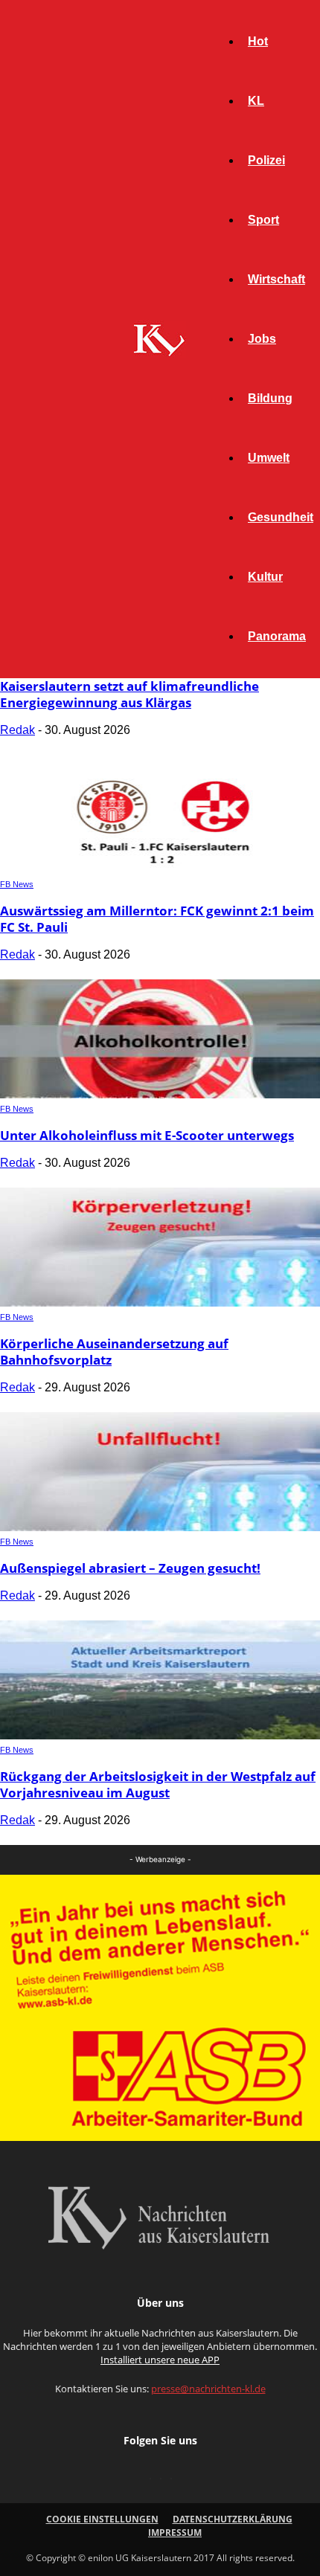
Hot (258, 41)
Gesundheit (281, 517)
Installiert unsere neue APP (160, 2360)
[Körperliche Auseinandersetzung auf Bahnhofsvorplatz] (160, 1303)
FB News (17, 884)
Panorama (277, 636)
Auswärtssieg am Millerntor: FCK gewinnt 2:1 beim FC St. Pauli (157, 919)
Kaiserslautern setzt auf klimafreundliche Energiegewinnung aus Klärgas (129, 694)
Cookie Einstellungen (102, 2519)
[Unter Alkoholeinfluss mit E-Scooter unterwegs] (160, 1094)
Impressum (175, 2532)
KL (256, 101)
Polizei (266, 160)
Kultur (265, 577)
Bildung (270, 398)
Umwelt (269, 458)
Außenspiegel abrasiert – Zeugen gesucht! (130, 1568)
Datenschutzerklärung (233, 2519)
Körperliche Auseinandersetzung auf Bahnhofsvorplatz (114, 1352)
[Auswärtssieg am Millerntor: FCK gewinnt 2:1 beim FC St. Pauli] (160, 870)
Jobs (262, 339)
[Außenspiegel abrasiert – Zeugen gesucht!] (160, 1527)
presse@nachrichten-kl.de (208, 2389)
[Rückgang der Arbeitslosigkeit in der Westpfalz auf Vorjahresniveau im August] (160, 1735)
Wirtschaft (276, 279)
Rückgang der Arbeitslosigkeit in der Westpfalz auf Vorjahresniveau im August (158, 1784)
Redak (17, 730)
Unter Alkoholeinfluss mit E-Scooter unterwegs (147, 1135)
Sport (263, 220)
